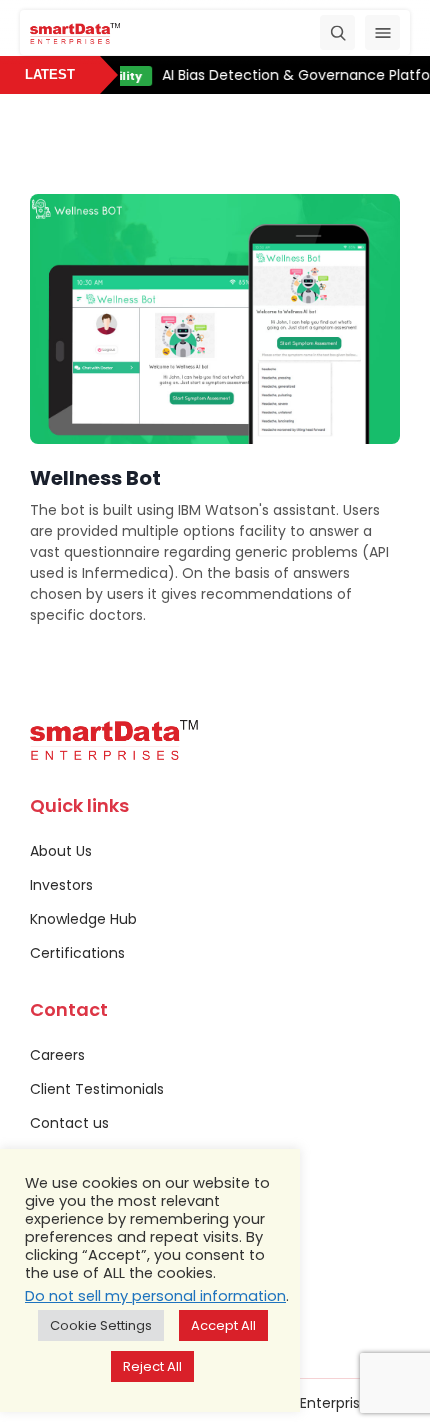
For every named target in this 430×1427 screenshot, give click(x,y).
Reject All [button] (152, 1366)
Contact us (69, 1123)
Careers (57, 1055)
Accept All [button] (223, 1325)
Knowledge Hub (83, 919)
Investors (61, 885)
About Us (61, 851)
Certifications (77, 953)
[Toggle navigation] (382, 32)
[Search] (337, 32)
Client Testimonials (97, 1089)
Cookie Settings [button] (101, 1325)
